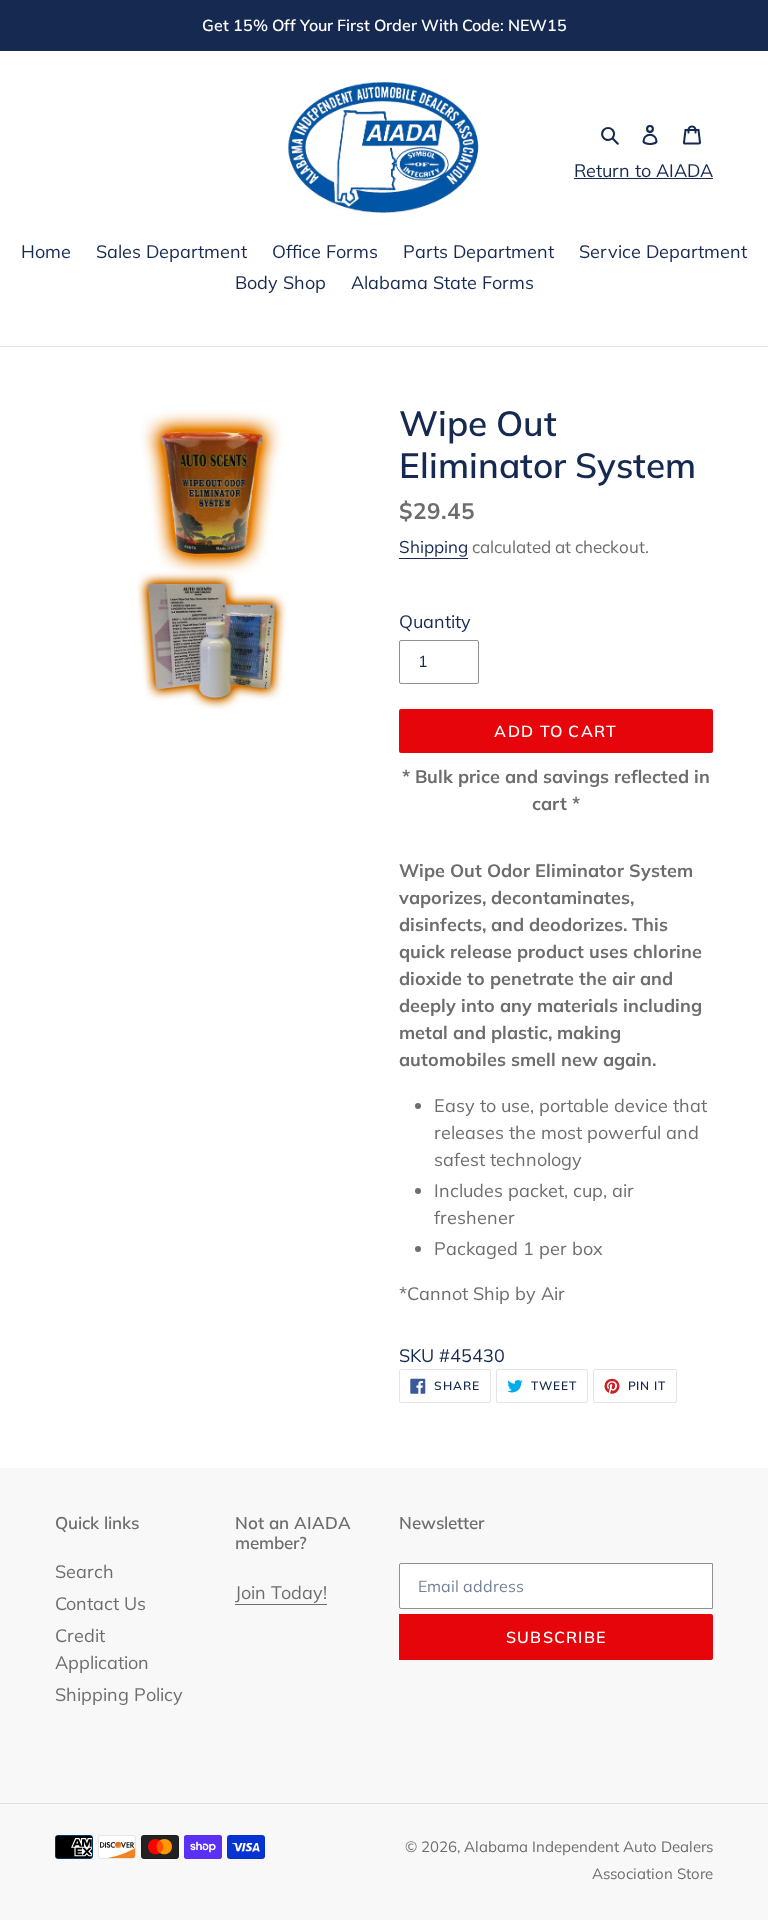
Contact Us (100, 1603)
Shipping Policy (119, 1694)
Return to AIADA (643, 170)
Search (84, 1571)
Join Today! (281, 1592)
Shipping (433, 546)
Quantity (435, 621)
